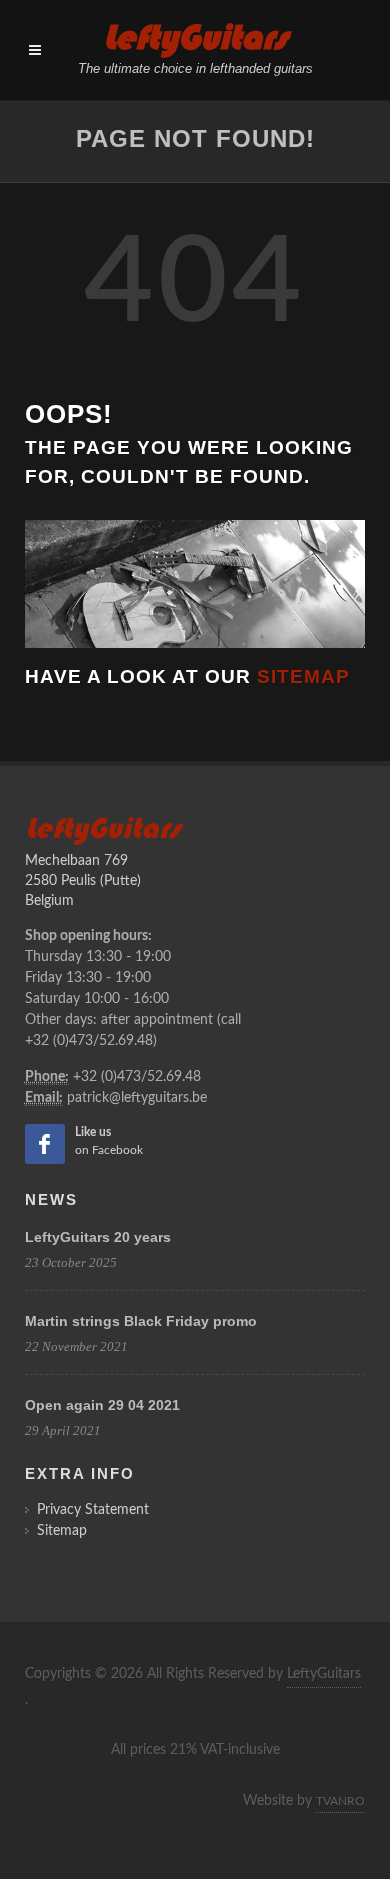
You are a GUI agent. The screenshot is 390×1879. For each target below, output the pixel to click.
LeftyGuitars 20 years (98, 1237)
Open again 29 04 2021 (102, 1405)
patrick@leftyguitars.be (137, 1098)
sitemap (303, 676)
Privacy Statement (93, 1510)
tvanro (340, 1801)
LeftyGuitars (324, 1674)
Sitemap (62, 1531)
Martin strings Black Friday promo (141, 1321)
